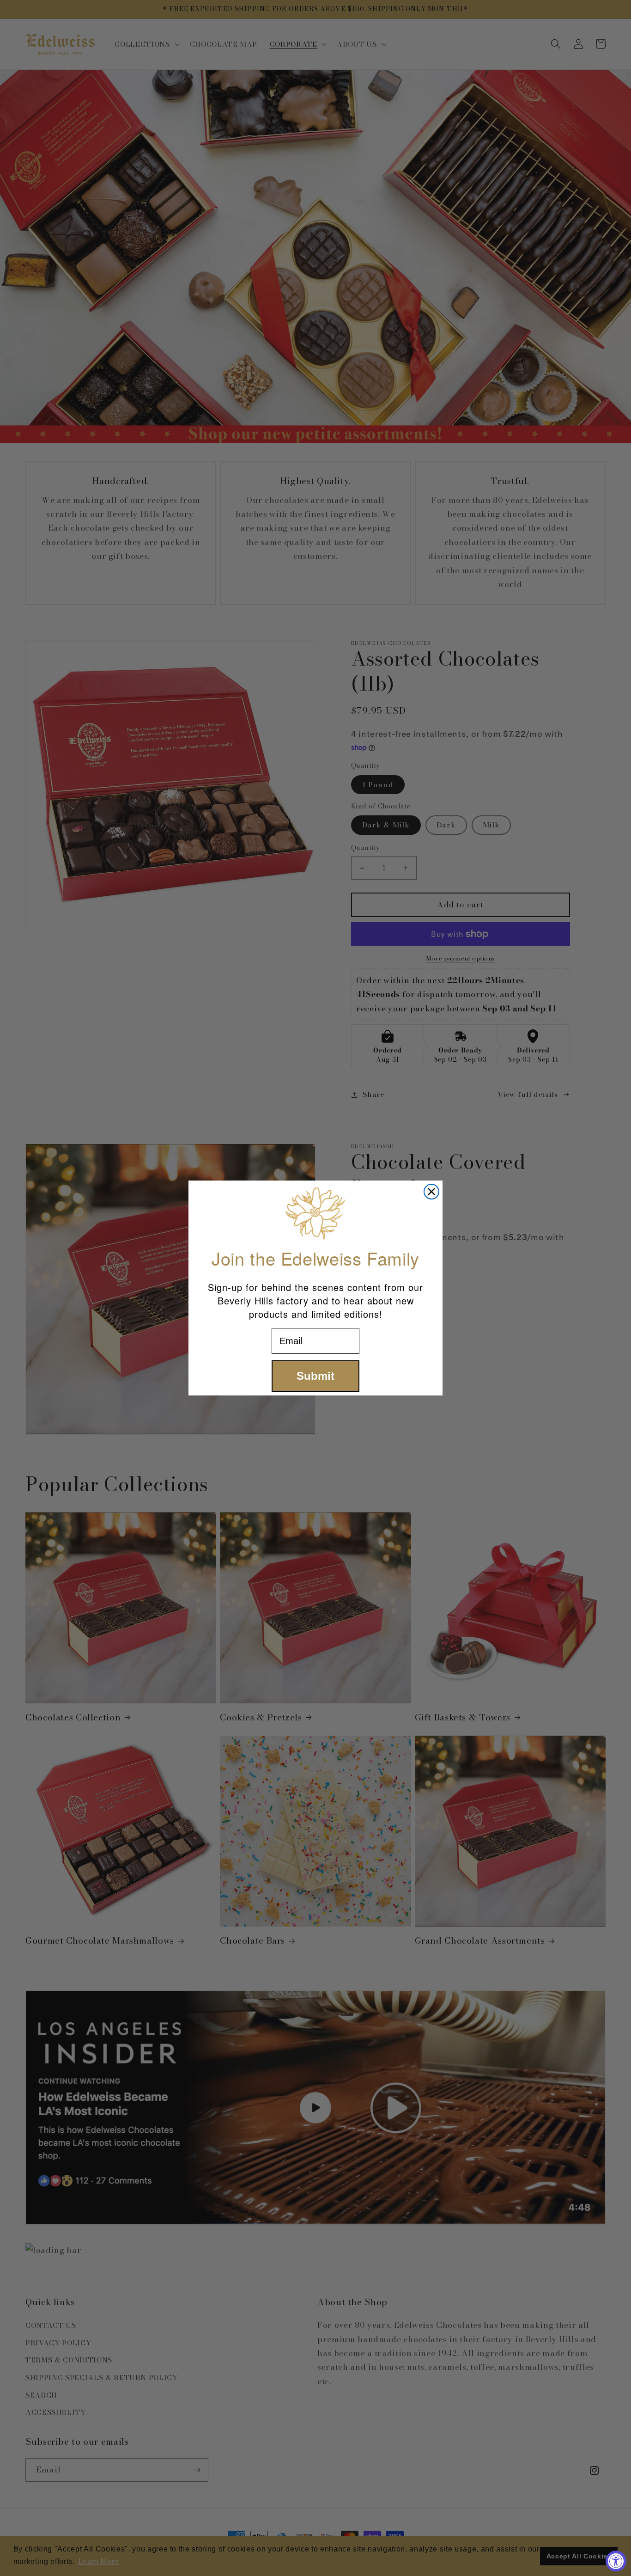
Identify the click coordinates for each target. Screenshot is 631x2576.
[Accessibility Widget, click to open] (616, 2561)
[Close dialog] (431, 1192)
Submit (315, 1376)
